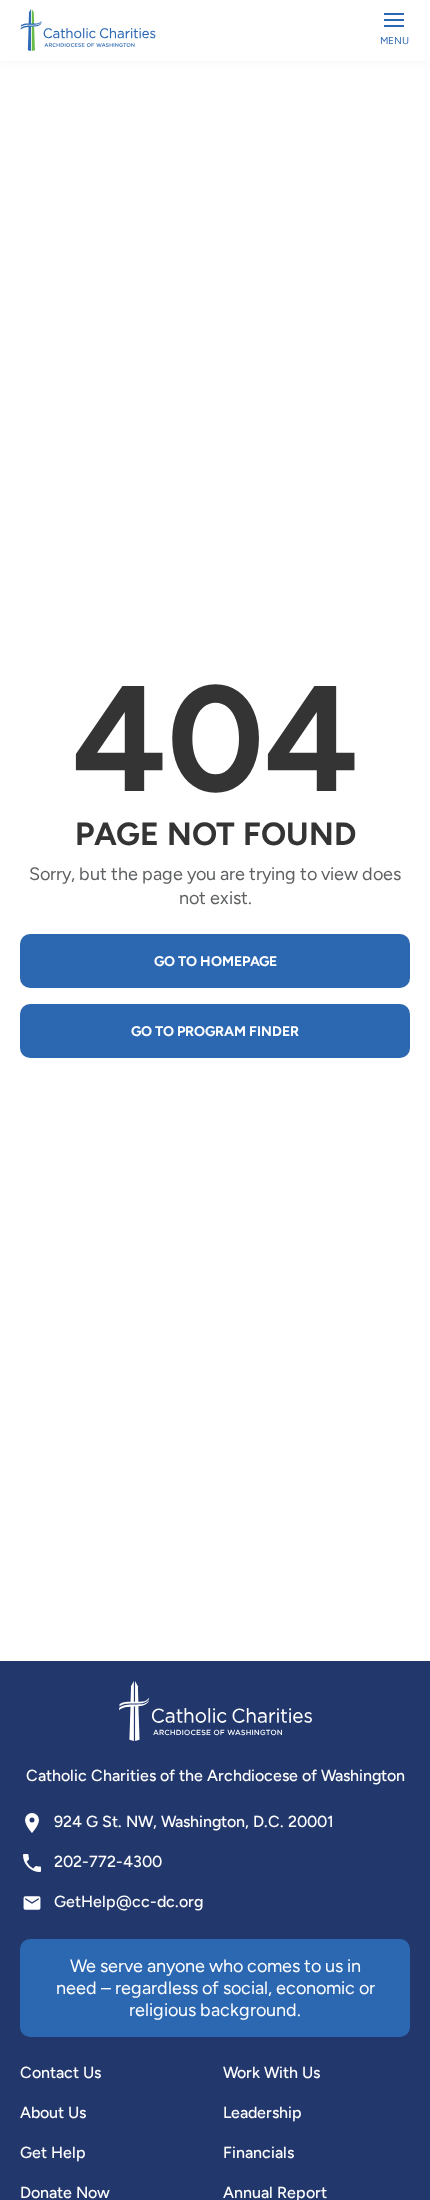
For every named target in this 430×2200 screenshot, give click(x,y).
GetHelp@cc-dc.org (128, 1901)
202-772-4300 (108, 1861)
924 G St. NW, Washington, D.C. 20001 (194, 1821)
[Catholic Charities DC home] (88, 30)
